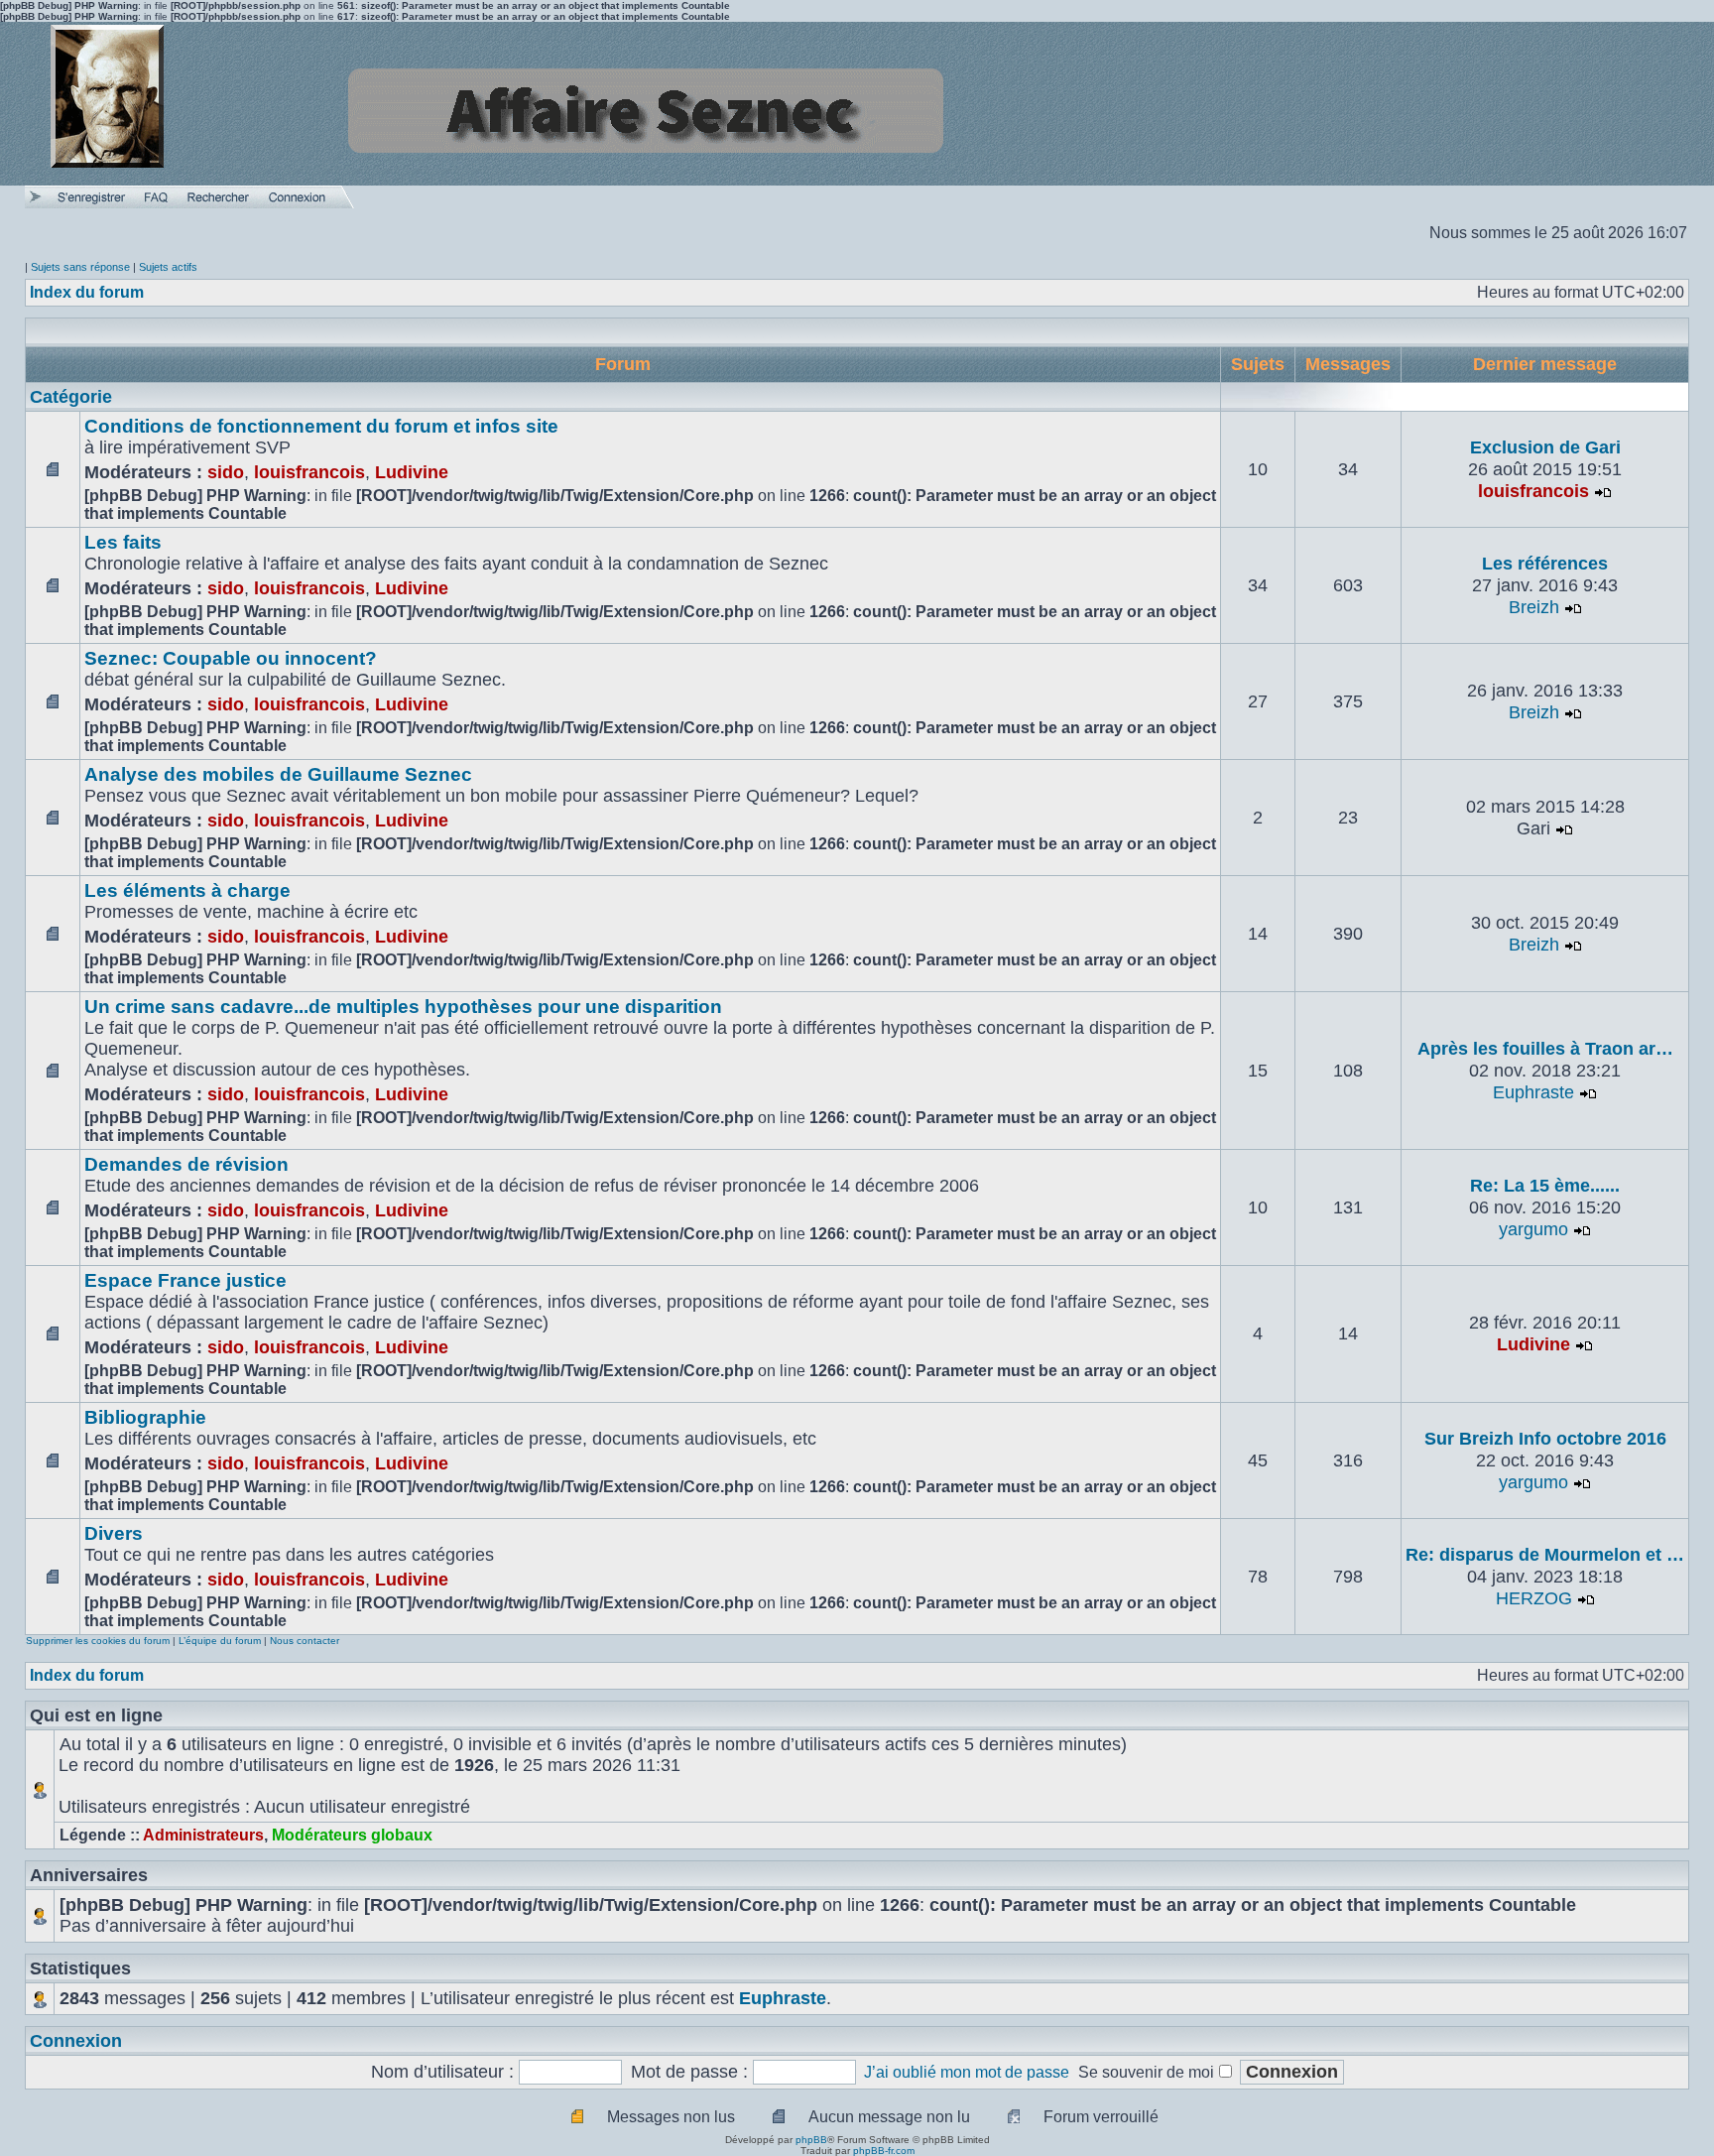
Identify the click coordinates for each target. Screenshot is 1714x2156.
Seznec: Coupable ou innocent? (231, 658)
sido (226, 472)
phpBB (811, 2140)
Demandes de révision (186, 1164)
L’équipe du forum (220, 1641)
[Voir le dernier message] (1603, 491)
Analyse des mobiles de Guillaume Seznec (278, 774)
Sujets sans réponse (80, 267)
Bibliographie (145, 1417)
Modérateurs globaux (352, 1835)
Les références (1545, 564)
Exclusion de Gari (1545, 447)
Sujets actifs (168, 267)
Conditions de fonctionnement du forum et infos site (321, 426)
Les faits (123, 542)
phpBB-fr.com (884, 2151)
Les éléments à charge (187, 890)
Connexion (76, 2041)
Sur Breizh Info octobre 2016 (1545, 1439)
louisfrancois (309, 472)
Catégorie (71, 397)
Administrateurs (203, 1835)
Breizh (1534, 607)
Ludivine (412, 472)
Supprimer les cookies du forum (98, 1641)
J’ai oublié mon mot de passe (967, 2072)
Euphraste (1533, 1092)
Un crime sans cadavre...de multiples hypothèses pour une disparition (403, 1007)
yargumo (1533, 1229)
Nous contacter (305, 1641)
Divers (114, 1533)
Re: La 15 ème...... (1545, 1186)
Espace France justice (185, 1280)
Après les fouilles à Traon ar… (1545, 1049)
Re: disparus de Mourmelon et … (1545, 1555)
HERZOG (1534, 1598)
